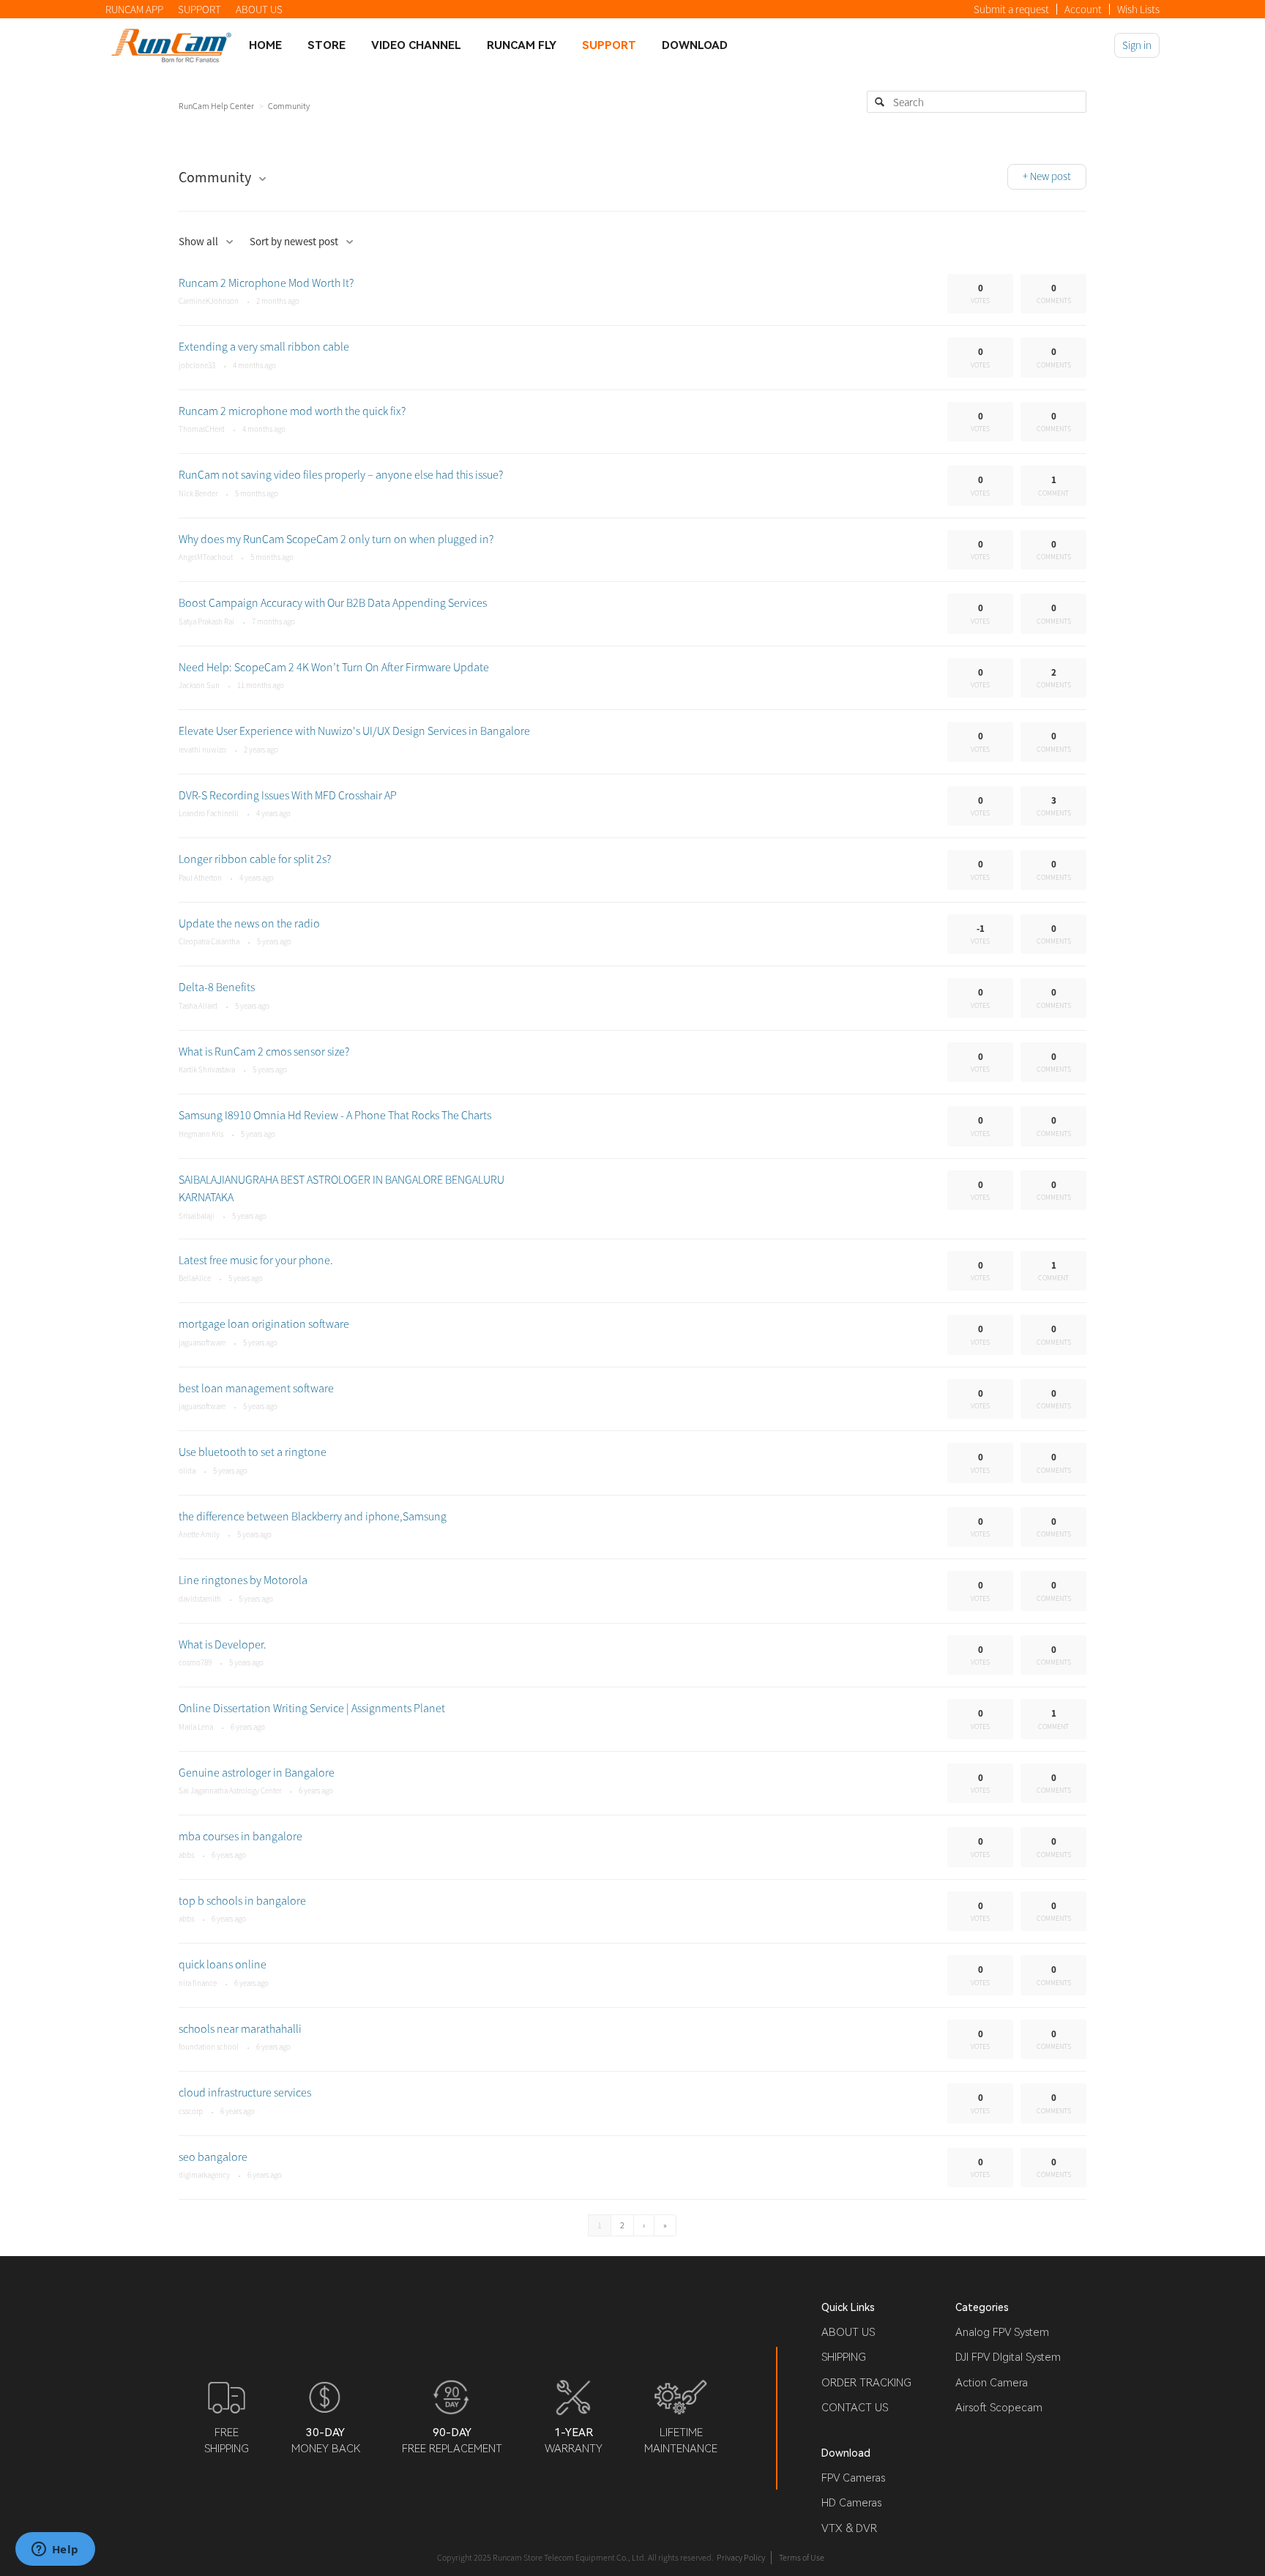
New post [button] (1051, 176)
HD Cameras (851, 2503)
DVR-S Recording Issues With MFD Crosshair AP (288, 795)
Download (695, 45)
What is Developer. (223, 1644)
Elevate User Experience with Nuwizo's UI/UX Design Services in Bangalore (354, 731)
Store (326, 45)
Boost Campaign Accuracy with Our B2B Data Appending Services (333, 602)
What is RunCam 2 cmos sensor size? (264, 1051)
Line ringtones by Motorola (243, 1580)
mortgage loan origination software (264, 1324)
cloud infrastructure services (245, 2092)
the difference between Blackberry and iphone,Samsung (313, 1516)
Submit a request (1011, 9)
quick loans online (223, 1964)
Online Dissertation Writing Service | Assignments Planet (312, 1708)
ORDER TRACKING (866, 2383)
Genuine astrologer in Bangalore (257, 1772)
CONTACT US (855, 2408)
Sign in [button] (1137, 45)
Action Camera (992, 2383)
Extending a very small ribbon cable (264, 346)
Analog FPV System (1002, 2332)
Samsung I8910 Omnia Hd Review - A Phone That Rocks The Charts (335, 1115)
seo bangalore (213, 2157)
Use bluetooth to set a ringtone (253, 1452)
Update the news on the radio (249, 923)
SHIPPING (844, 2357)
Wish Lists (1138, 9)
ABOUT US (259, 9)
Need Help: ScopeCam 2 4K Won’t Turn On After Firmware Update (334, 667)
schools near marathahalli (240, 2028)
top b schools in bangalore (242, 1900)
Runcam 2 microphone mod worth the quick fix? (292, 411)
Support (609, 45)
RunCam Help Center (216, 106)
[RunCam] (171, 45)
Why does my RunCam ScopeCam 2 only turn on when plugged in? (336, 539)
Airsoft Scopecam (999, 2408)
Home (265, 45)
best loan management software (256, 1388)
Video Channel (416, 45)
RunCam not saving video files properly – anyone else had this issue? (341, 474)
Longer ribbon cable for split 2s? (255, 859)
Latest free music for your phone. (256, 1260)
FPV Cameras (853, 2478)
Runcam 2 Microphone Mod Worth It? (266, 283)
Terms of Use (802, 2557)
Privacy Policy (741, 2557)
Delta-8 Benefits (217, 987)
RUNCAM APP (134, 9)
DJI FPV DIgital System (1008, 2357)
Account (1083, 9)
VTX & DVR (849, 2528)
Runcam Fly (522, 45)
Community (289, 106)
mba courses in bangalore (240, 1836)
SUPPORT (199, 9)
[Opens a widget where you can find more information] (55, 2550)
